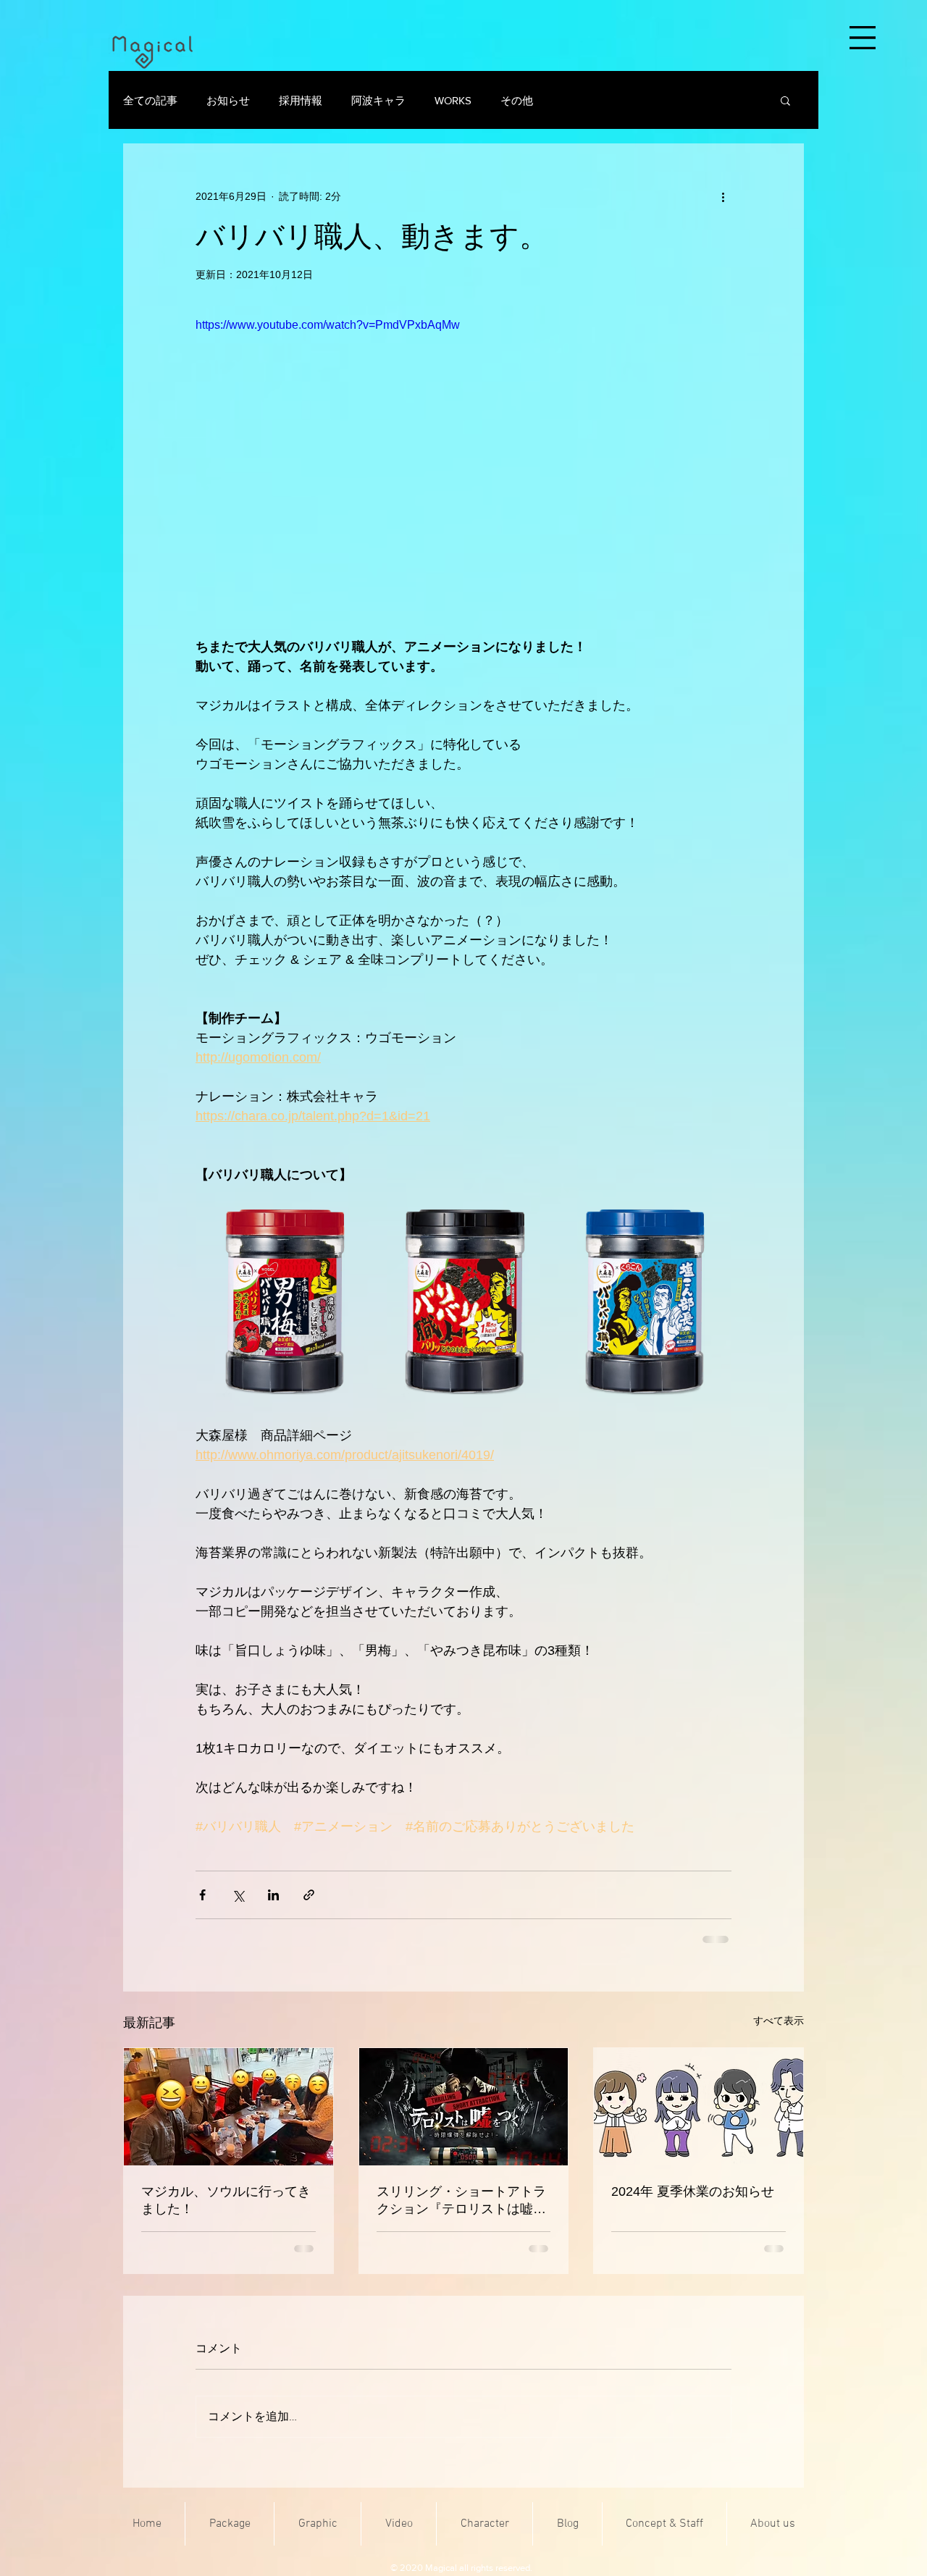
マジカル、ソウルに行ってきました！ (226, 2200)
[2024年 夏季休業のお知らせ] (699, 2107)
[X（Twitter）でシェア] (238, 1895)
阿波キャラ (378, 100)
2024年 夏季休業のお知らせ (693, 2191)
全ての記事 (150, 100)
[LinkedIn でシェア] (273, 1895)
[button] (863, 38)
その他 (517, 100)
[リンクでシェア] (309, 1895)
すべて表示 (779, 2021)
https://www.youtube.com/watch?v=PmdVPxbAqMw (328, 325)
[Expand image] (284, 1295)
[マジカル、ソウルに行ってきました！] (228, 2107)
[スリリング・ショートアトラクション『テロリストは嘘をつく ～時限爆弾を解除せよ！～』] (464, 2107)
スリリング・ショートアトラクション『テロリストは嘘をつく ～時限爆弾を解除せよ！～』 (461, 2201)
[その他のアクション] (723, 196)
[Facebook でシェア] (202, 1895)
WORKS (453, 100)
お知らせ (228, 100)
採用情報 (301, 100)
